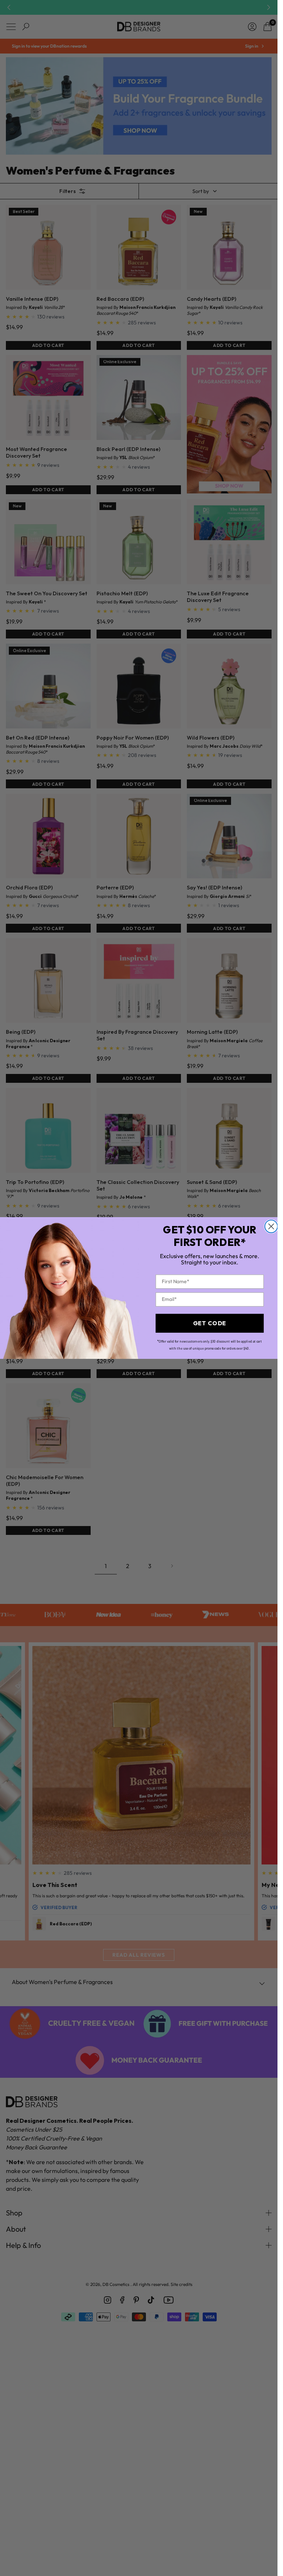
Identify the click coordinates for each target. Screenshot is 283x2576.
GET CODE (209, 1323)
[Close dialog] (271, 1226)
